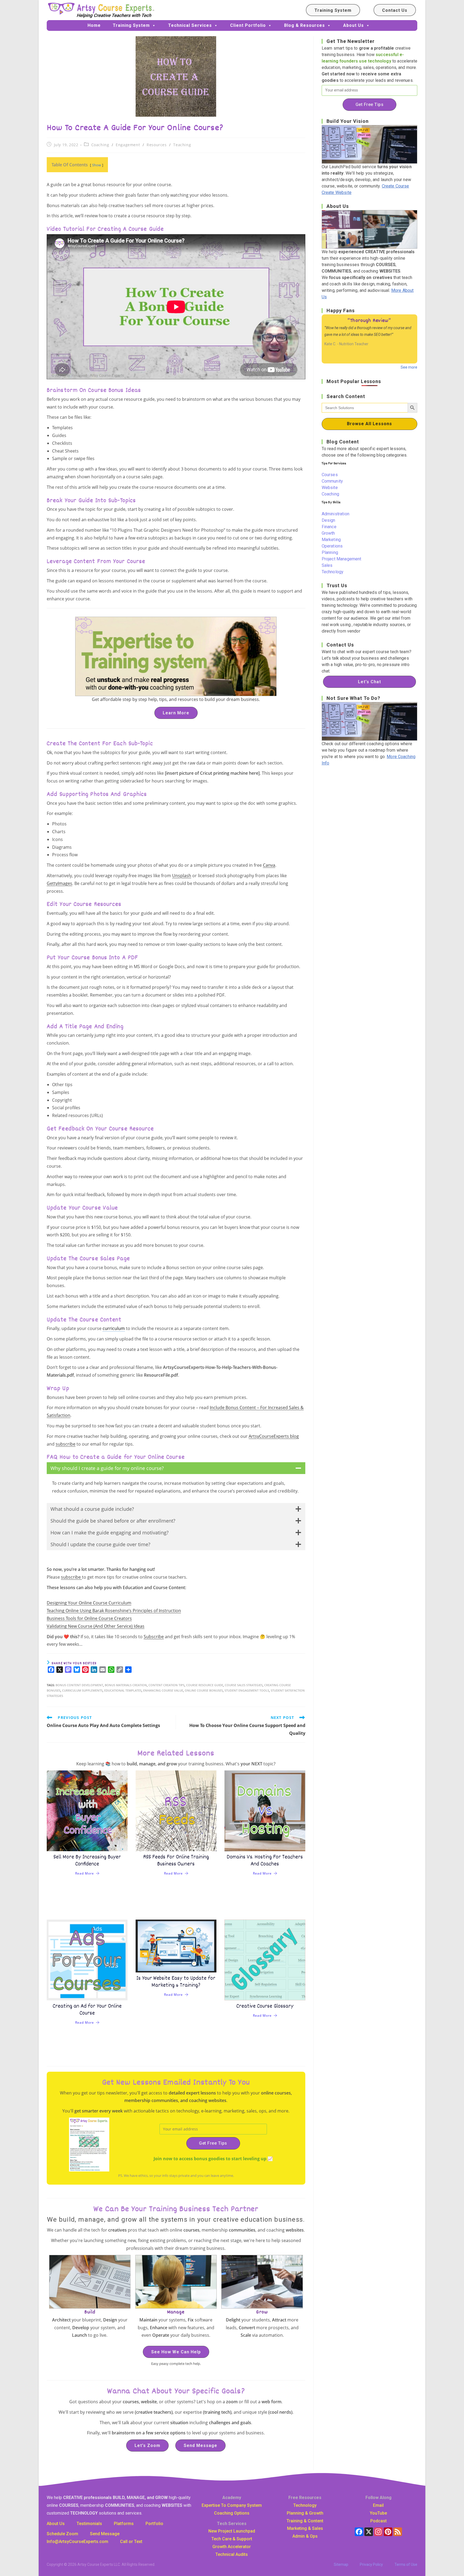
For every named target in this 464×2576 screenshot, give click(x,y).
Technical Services (190, 25)
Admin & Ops (305, 2536)
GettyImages (59, 883)
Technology (333, 572)
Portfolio (154, 2524)
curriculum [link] (114, 1328)
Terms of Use (406, 2564)
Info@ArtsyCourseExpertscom (77, 2542)
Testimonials (89, 2524)
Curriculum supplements (82, 1690)
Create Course (396, 186)
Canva (269, 865)
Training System (333, 10)
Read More (85, 1873)
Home (94, 25)
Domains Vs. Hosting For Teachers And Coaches (265, 1861)
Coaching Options (232, 2513)
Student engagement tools (247, 1690)
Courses (330, 475)
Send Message (200, 2445)
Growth (328, 533)
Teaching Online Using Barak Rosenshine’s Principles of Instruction (114, 1611)
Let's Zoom (147, 2445)
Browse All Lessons (369, 424)
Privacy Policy (371, 2564)
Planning (330, 552)
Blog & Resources (305, 25)
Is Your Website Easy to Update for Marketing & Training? (176, 1982)
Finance (329, 527)
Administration (336, 514)
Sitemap (341, 2564)
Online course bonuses (204, 1690)
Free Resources (305, 2498)
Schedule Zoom (62, 2534)
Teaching (182, 145)
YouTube (378, 2513)
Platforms (124, 2524)
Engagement (128, 145)
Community (332, 481)
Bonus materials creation (126, 1685)
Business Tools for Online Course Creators (89, 1618)
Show (97, 165)
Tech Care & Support (232, 2539)
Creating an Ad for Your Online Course (87, 2010)
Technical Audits (232, 2554)
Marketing (331, 540)
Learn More (176, 713)
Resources (157, 145)
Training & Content (305, 2521)
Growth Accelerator (232, 2547)
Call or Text (131, 2542)
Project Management (342, 559)
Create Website (337, 192)
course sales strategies (244, 1685)
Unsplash (182, 876)
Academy (232, 2498)
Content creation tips (166, 1685)
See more (409, 367)
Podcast (378, 2521)
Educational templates (123, 1690)
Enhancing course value (163, 1690)
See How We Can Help (176, 2352)
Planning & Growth (305, 2513)
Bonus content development (79, 1685)
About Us (354, 25)
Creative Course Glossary (265, 2006)
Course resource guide (205, 1685)
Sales (327, 565)
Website (330, 488)
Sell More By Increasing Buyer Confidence (87, 1861)
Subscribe (154, 1637)
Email (378, 2505)
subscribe (66, 1444)
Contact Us (395, 10)
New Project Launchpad (232, 2531)
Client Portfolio (248, 25)
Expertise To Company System (232, 2505)
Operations (332, 546)
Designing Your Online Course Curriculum (89, 1603)
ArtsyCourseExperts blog (274, 1436)
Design (329, 520)
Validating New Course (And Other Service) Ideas (96, 1626)
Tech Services (232, 2524)
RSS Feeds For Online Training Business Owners (176, 1861)
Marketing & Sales (305, 2528)
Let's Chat (369, 682)
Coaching (100, 145)
